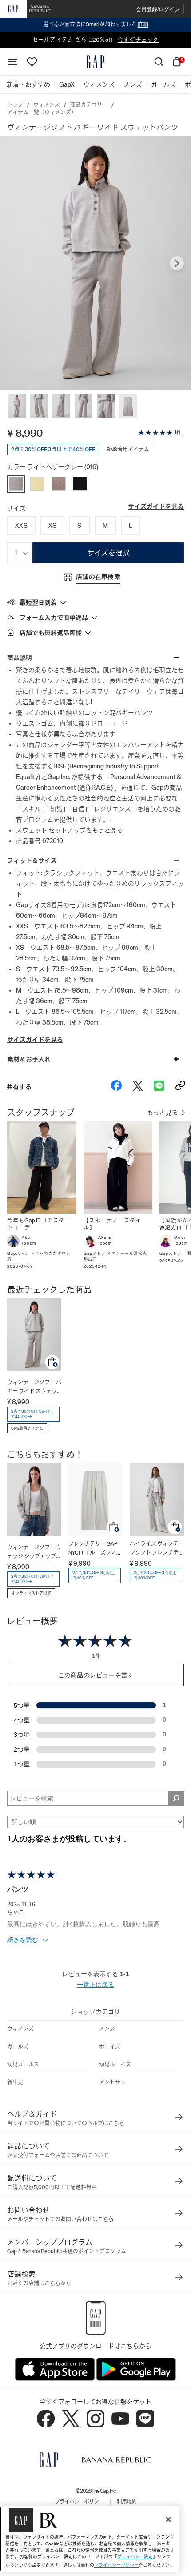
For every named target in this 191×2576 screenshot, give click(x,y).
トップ (15, 105)
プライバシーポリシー (79, 2502)
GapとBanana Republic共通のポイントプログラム (67, 2251)
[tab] (95, 602)
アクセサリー (115, 2082)
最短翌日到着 (38, 603)
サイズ (16, 508)
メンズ (107, 2029)
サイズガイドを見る (156, 506)
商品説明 (20, 658)
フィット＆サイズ (32, 860)
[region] (90, 2539)
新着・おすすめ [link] (28, 84)
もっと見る (107, 830)
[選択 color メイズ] (37, 484)
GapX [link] (67, 84)
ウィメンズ (47, 105)
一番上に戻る (95, 1985)
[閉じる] (168, 2520)
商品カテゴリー (89, 105)
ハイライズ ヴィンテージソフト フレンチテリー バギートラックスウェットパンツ (157, 1549)
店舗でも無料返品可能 (51, 633)
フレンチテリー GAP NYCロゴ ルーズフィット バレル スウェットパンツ (95, 1549)
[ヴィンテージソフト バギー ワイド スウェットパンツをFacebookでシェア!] (116, 1087)
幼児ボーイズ (115, 2065)
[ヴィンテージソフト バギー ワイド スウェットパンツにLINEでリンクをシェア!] (159, 1087)
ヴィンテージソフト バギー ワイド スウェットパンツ (34, 1388)
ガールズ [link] (163, 84)
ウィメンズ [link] (99, 84)
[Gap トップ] (95, 62)
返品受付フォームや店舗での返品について (58, 2155)
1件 (178, 433)
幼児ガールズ (23, 2065)
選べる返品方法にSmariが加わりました (96, 24)
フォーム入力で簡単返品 (54, 618)
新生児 (15, 2082)
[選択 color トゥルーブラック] (80, 484)
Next (177, 263)
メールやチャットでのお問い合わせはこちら (60, 2219)
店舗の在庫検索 (98, 577)
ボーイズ (110, 2047)
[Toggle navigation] (12, 62)
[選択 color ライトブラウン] (59, 484)
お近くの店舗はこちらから (39, 2283)
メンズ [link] (133, 84)
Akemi (105, 1238)
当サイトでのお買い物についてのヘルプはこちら (66, 2123)
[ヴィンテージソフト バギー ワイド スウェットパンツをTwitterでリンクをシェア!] (138, 1087)
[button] (158, 9)
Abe (26, 1238)
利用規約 (127, 2502)
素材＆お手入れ (29, 1059)
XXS (21, 526)
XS (53, 526)
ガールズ (18, 2047)
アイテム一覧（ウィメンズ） (42, 113)
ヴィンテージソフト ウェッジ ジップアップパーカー (34, 1553)
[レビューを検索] (176, 1798)
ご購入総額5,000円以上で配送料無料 (52, 2187)
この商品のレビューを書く (96, 1675)
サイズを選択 (108, 553)
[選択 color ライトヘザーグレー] (16, 484)
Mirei (180, 1238)
